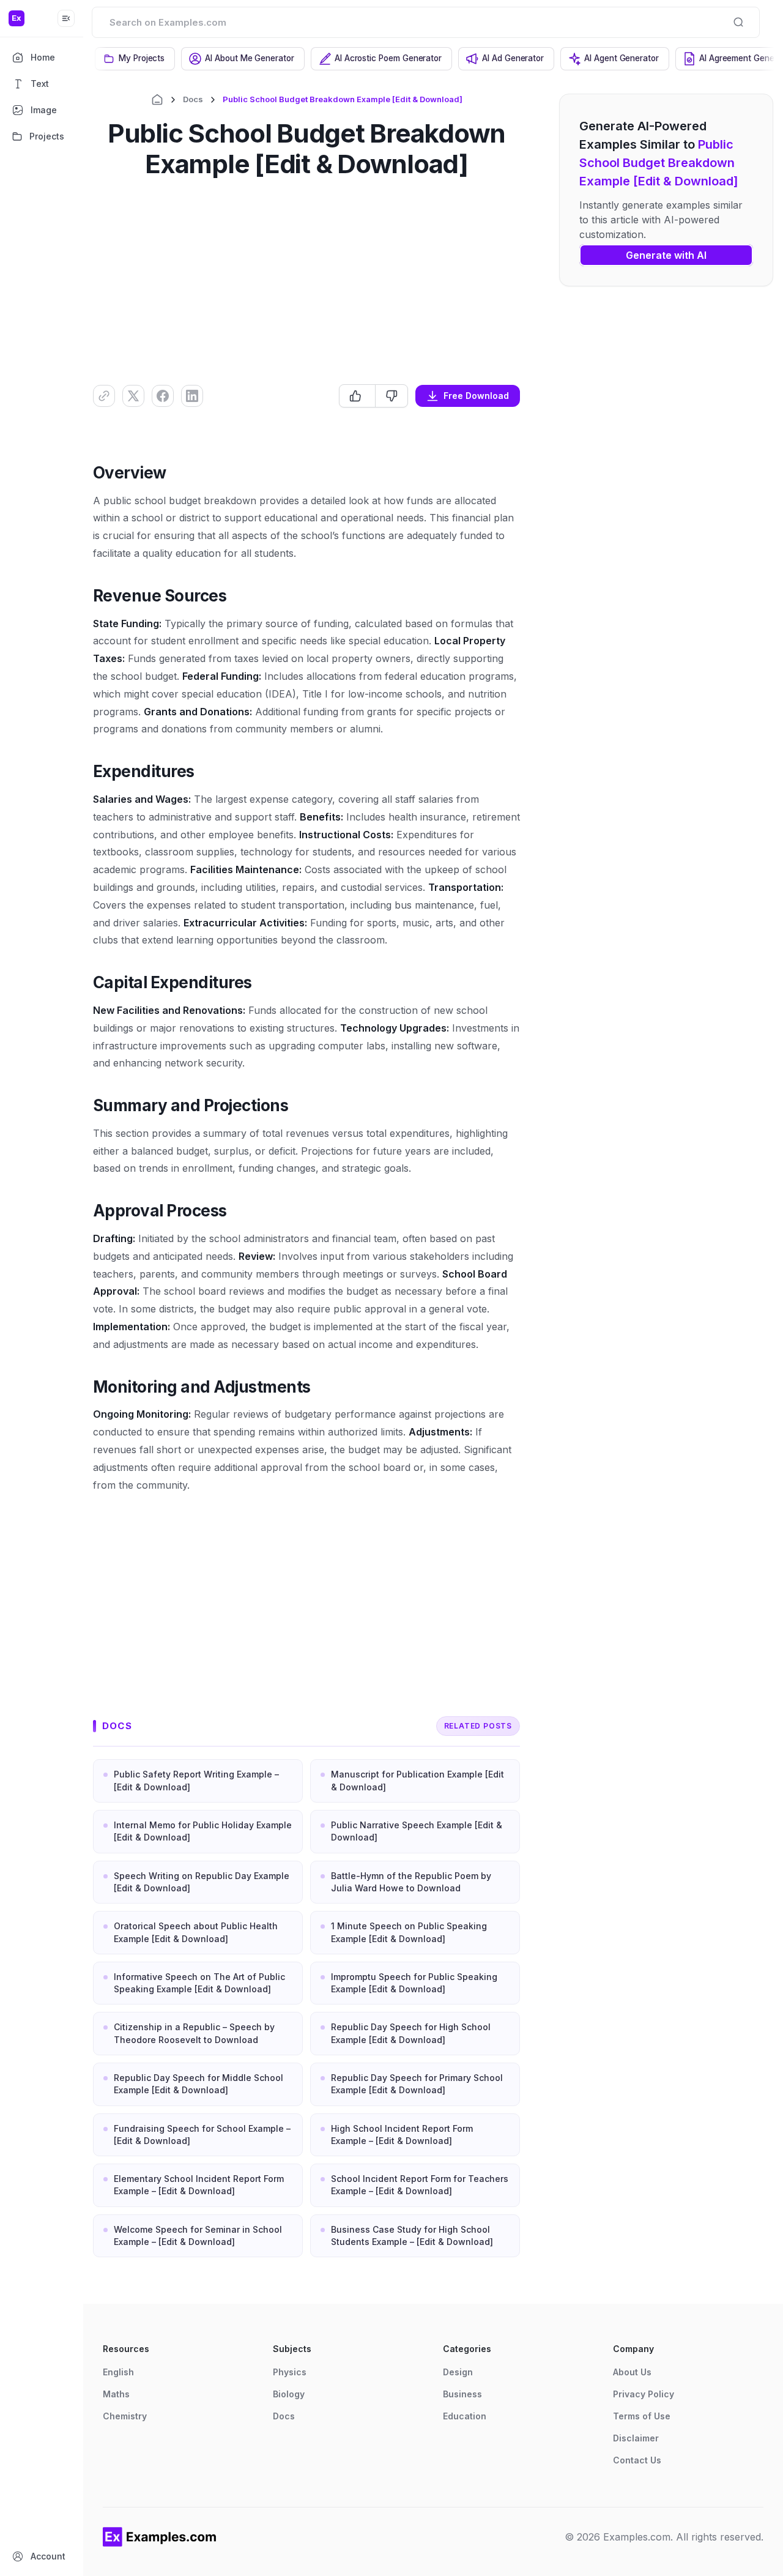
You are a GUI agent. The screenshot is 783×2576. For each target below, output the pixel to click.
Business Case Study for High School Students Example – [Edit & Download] (412, 2235)
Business (462, 2394)
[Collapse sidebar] (66, 18)
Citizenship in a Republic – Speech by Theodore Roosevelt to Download (194, 2033)
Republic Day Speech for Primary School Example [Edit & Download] (417, 2084)
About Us (632, 2372)
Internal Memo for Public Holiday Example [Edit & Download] (203, 1831)
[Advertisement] (306, 280)
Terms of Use (642, 2416)
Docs (193, 99)
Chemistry (125, 2416)
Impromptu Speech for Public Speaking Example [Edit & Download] (414, 1983)
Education (465, 2416)
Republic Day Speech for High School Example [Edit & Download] (411, 2033)
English (118, 2372)
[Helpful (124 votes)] (357, 396)
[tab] (135, 59)
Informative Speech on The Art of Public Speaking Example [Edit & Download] (199, 1983)
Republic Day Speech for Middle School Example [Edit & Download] (199, 2084)
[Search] (738, 22)
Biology (289, 2394)
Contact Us (637, 2460)
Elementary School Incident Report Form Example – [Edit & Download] (199, 2185)
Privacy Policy (644, 2394)
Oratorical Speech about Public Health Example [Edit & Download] (196, 1932)
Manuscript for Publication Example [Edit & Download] (417, 1780)
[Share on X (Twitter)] (133, 396)
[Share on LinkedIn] (192, 396)
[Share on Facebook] (163, 396)
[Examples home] (160, 2537)
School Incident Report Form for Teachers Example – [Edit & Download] (420, 2185)
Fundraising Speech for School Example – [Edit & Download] (202, 2135)
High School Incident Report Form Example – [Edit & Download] (402, 2135)
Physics (290, 2372)
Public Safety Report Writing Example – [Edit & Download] (196, 1780)
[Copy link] (104, 396)
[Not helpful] (391, 396)
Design (458, 2372)
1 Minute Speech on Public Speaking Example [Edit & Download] (409, 1932)
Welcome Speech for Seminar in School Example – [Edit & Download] (198, 2235)
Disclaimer (636, 2438)
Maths (116, 2394)
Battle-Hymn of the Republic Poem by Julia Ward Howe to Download (411, 1882)
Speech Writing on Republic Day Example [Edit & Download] (202, 1882)
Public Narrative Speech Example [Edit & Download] (417, 1831)
